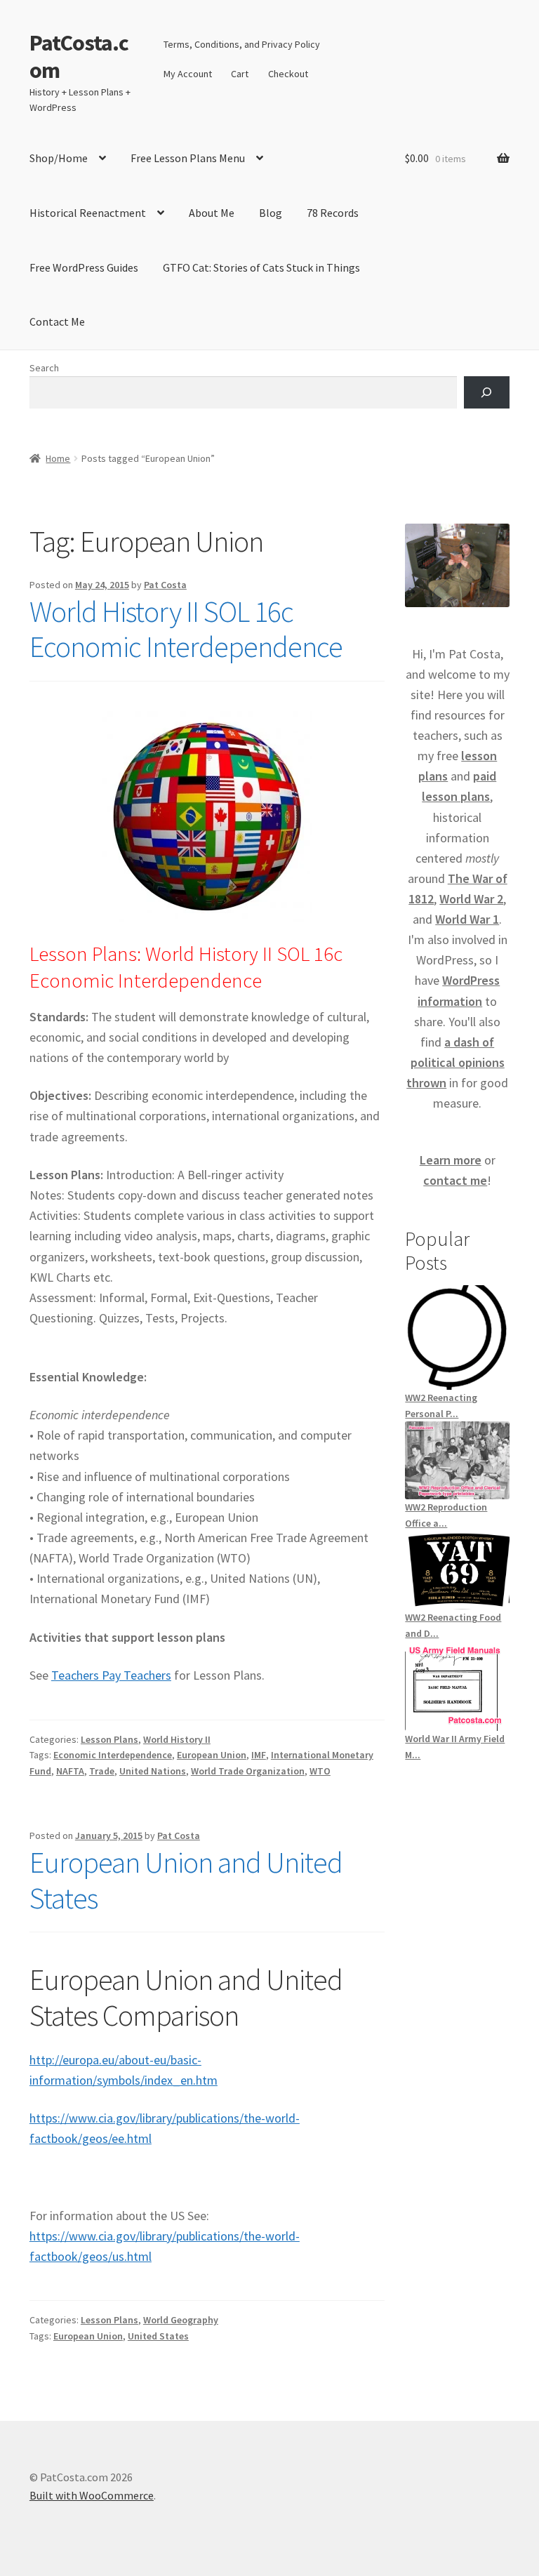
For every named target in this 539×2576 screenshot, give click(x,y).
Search (44, 368)
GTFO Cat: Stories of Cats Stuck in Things (261, 267)
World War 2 (471, 899)
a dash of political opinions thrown (455, 1062)
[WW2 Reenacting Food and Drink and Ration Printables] (457, 1570)
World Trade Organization (248, 1771)
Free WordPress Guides (84, 267)
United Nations (153, 1771)
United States (158, 2336)
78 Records (333, 213)
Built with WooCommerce (92, 2495)
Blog (271, 213)
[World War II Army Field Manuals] (457, 1686)
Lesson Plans (109, 1739)
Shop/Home (59, 158)
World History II (177, 1739)
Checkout (288, 74)
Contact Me (57, 321)
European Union (212, 1755)
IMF (259, 1755)
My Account (188, 74)
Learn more (451, 1160)
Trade (102, 1771)
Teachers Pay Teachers (111, 1675)
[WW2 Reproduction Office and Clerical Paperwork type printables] (457, 1460)
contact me (455, 1180)
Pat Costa (165, 585)
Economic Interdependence (113, 1755)
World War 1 (467, 919)
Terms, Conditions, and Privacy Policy (242, 44)
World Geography (181, 2320)
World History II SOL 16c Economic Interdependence (186, 629)
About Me (212, 213)
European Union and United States (186, 1880)
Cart (240, 74)
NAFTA (70, 1771)
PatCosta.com (79, 57)
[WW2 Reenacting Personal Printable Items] (457, 1337)
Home (58, 458)
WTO (320, 1771)
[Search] (487, 393)
